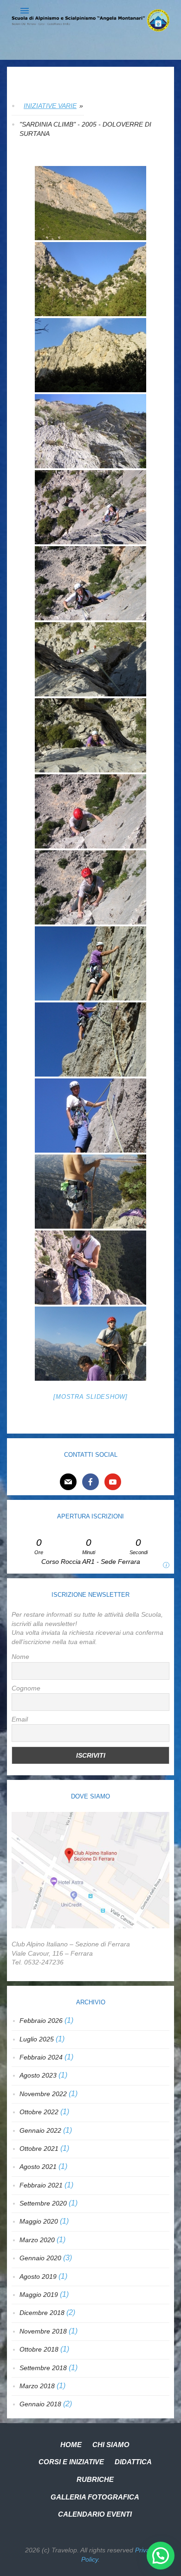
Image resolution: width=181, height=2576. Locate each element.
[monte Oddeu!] (90, 203)
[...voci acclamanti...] (90, 1039)
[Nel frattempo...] (90, 811)
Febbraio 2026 (41, 2021)
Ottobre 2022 (39, 2112)
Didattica (133, 2462)
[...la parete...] (90, 355)
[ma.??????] (90, 735)
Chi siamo (111, 2445)
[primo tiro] (90, 507)
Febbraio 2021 (41, 2185)
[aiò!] (90, 1344)
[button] (161, 2556)
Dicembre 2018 (42, 2313)
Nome (20, 1657)
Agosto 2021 (38, 2167)
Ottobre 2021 (39, 2149)
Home (71, 2445)
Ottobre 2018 (39, 2349)
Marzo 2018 (37, 2386)
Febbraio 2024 (41, 2057)
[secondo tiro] (90, 659)
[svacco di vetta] (90, 1192)
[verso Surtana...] (90, 279)
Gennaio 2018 (40, 2404)
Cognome (26, 1688)
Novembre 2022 (43, 2094)
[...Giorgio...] (90, 887)
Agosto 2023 (38, 2075)
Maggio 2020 (39, 2221)
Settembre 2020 (43, 2203)
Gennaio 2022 (40, 2130)
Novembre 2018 (43, 2331)
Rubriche (95, 2479)
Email (20, 1719)
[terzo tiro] (90, 963)
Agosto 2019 (38, 2276)
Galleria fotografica (95, 2497)
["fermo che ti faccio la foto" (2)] (90, 1116)
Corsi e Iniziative (71, 2462)
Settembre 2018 (43, 2368)
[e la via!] (90, 431)
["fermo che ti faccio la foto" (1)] (90, 583)
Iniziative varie (50, 106)
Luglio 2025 (37, 2039)
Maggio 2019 (39, 2295)
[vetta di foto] (90, 1268)
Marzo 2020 (37, 2240)
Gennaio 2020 (40, 2258)
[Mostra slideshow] (90, 1397)
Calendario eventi (95, 2514)
